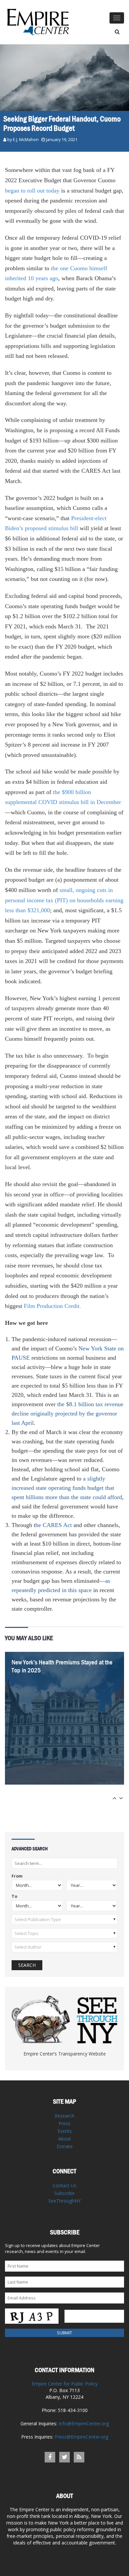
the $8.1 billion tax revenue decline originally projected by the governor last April (67, 1413)
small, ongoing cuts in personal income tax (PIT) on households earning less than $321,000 (64, 900)
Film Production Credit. (52, 1306)
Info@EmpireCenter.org (84, 2423)
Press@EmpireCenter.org (81, 2437)
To (14, 1897)
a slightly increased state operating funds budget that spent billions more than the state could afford (67, 1488)
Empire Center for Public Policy (65, 2384)
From (17, 1876)
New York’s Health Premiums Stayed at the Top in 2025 (62, 1666)
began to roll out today (32, 191)
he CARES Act (54, 1525)
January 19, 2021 (62, 140)
